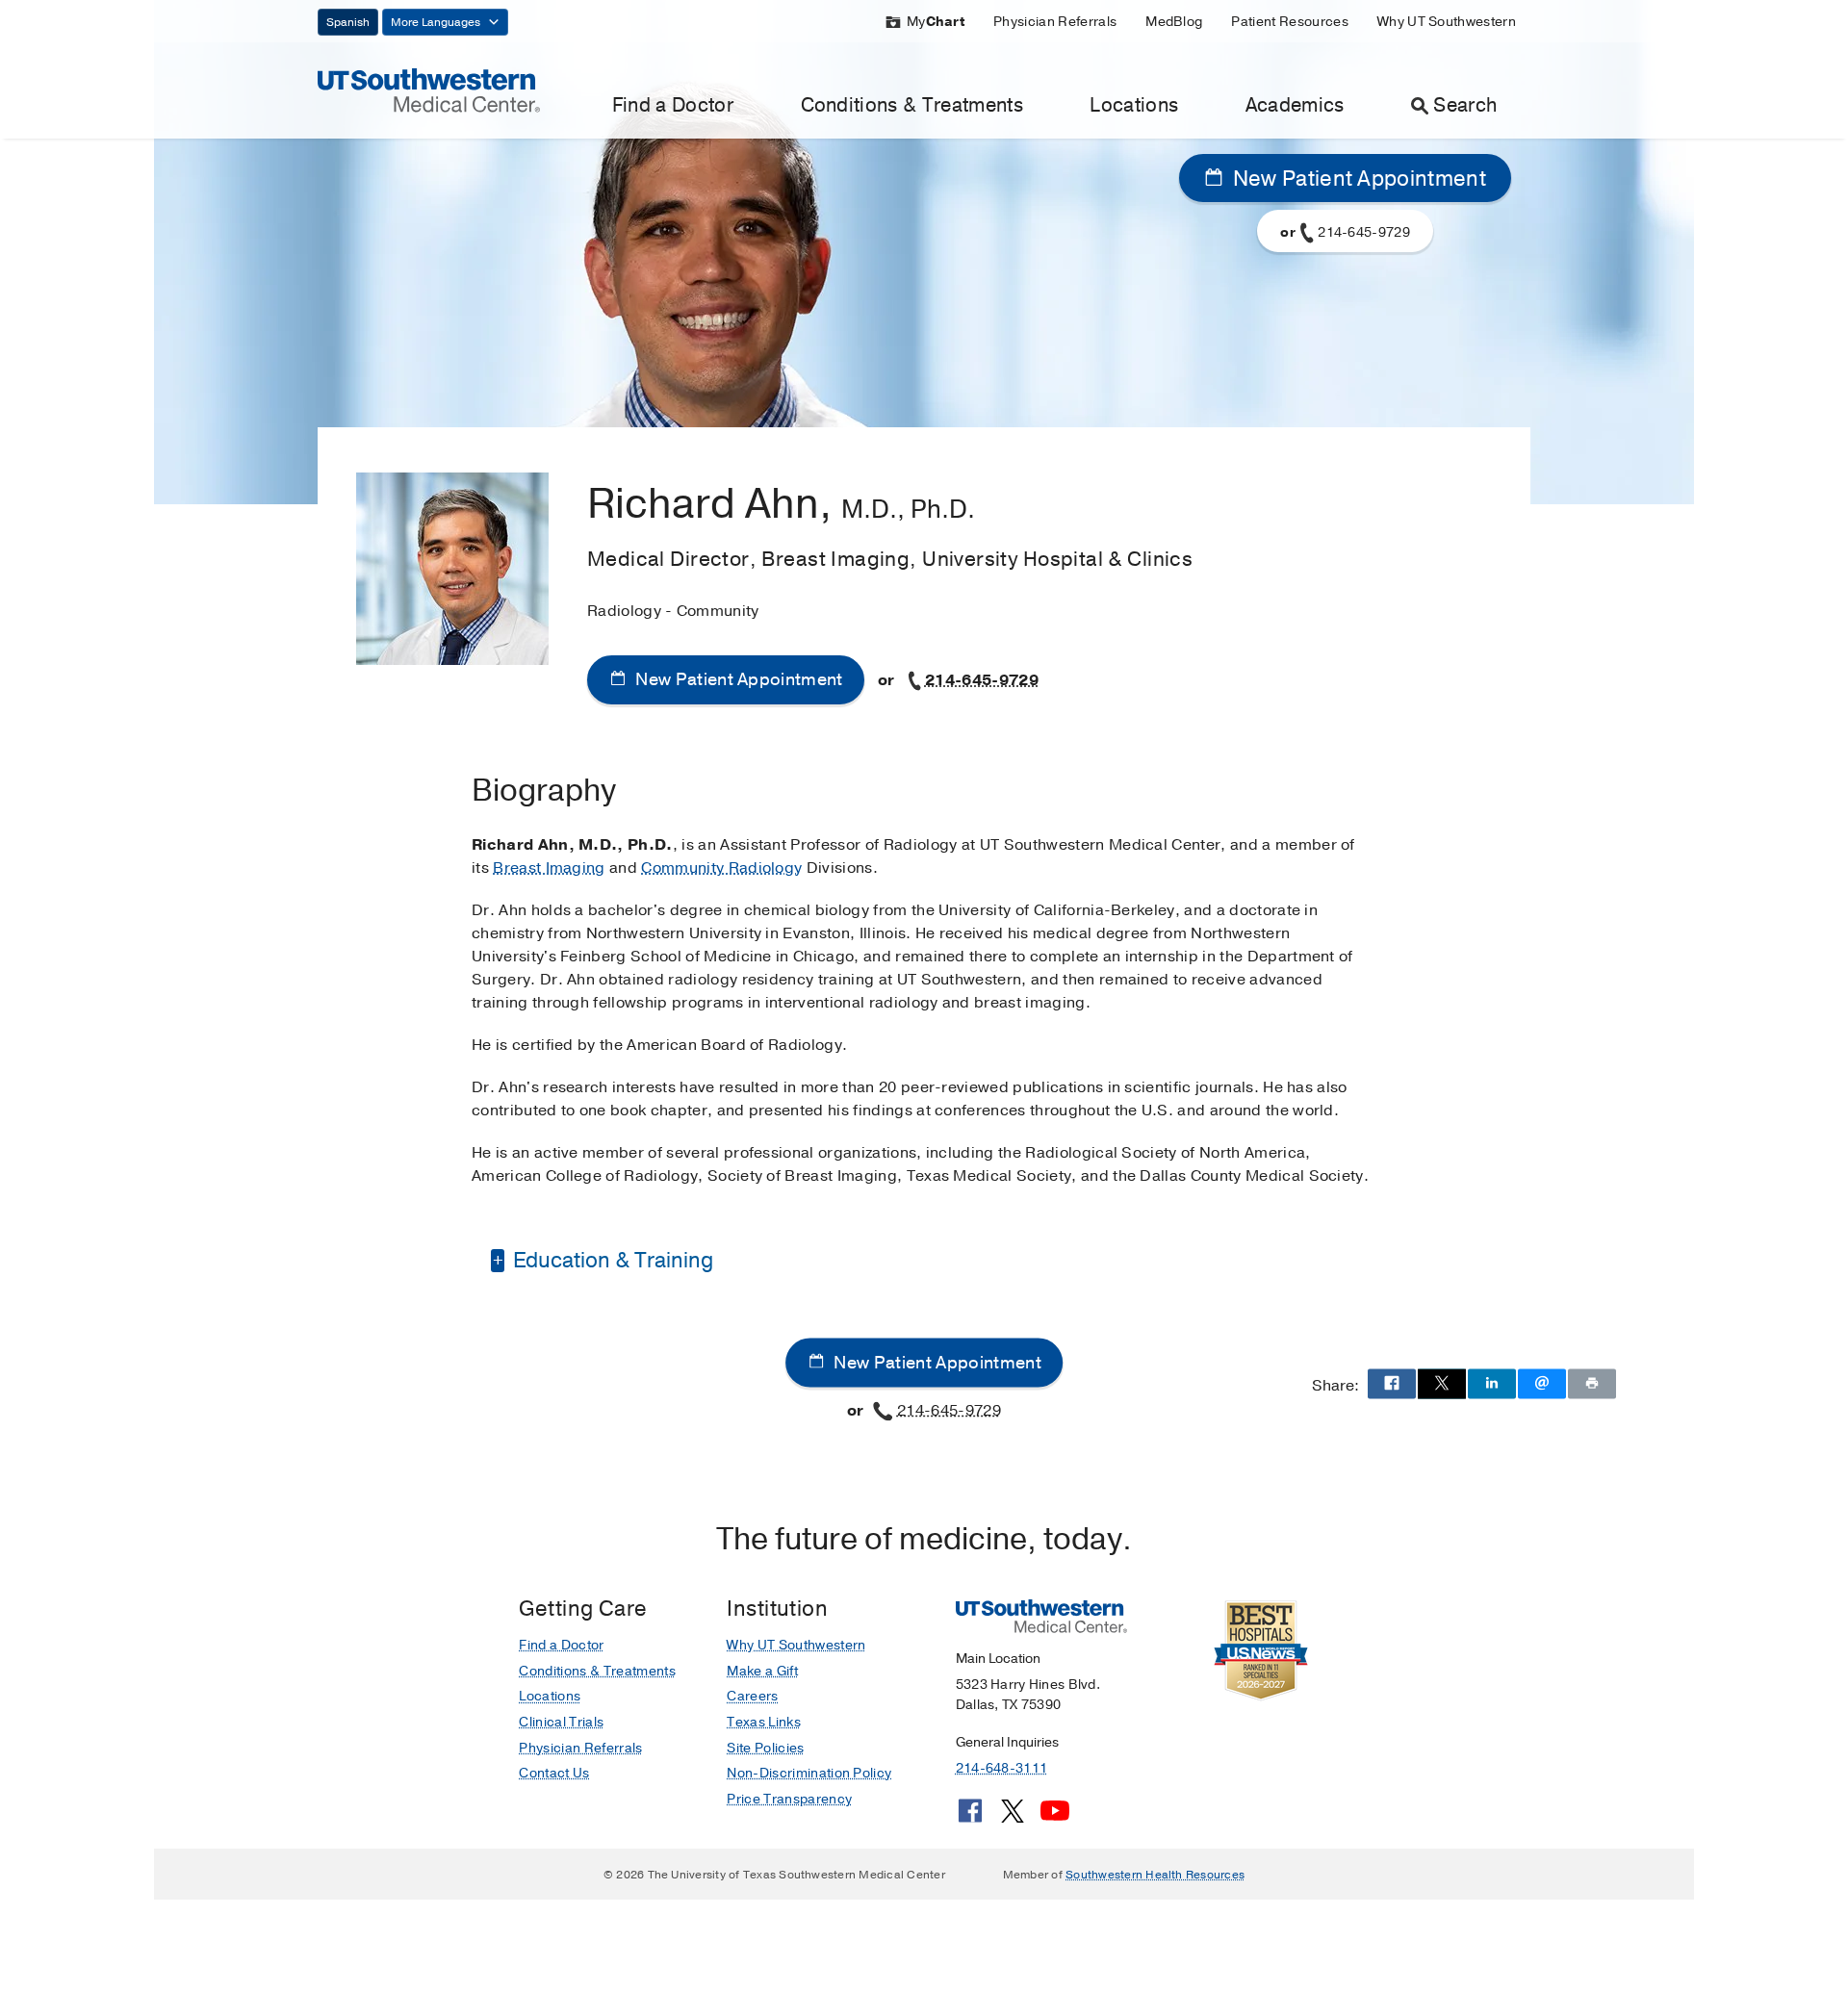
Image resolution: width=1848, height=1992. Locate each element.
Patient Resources (1289, 22)
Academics (1295, 105)
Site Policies (765, 1748)
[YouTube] (1055, 1818)
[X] (1013, 1818)
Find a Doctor (673, 105)
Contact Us (554, 1773)
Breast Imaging (549, 868)
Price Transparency (789, 1799)
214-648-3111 (1001, 1768)
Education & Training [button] (611, 1261)
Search (1465, 105)
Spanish (348, 22)
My (936, 22)
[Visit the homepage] (429, 89)
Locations (1134, 105)
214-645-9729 (982, 680)
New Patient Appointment (1357, 179)
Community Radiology (721, 868)
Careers (752, 1696)
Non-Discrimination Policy (809, 1773)
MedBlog (1174, 22)
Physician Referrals (1055, 22)
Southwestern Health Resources (1155, 1875)
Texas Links (764, 1722)
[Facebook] (970, 1818)
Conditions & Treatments (912, 105)
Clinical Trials (561, 1722)
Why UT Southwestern (1447, 22)
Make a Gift (762, 1671)
